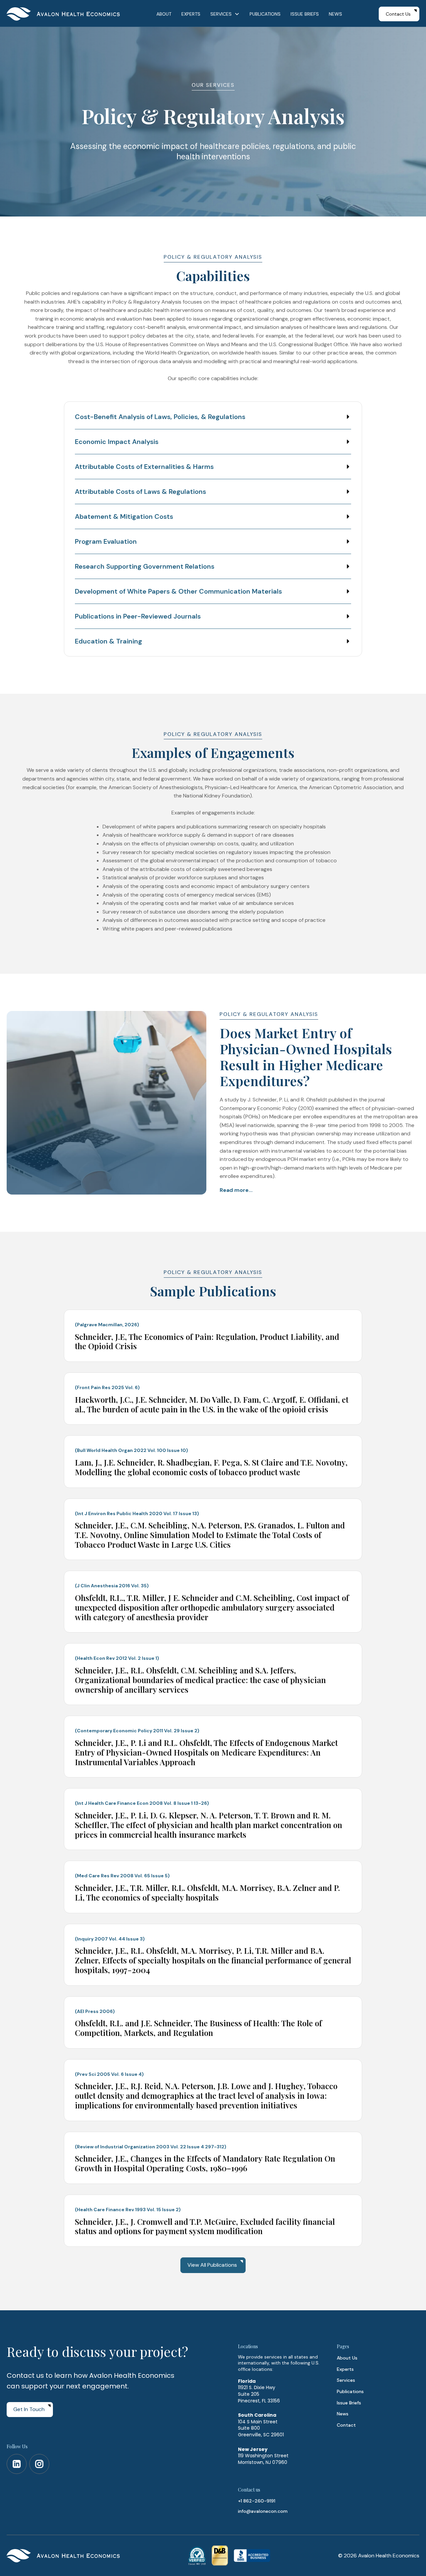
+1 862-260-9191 (257, 2501)
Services (346, 2380)
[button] (225, 14)
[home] (63, 14)
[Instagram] (39, 2464)
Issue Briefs (349, 2403)
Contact (346, 2425)
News (343, 2414)
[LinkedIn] (17, 2464)
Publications (350, 2391)
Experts (345, 2369)
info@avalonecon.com (263, 2511)
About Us (347, 2358)
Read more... (236, 1190)
